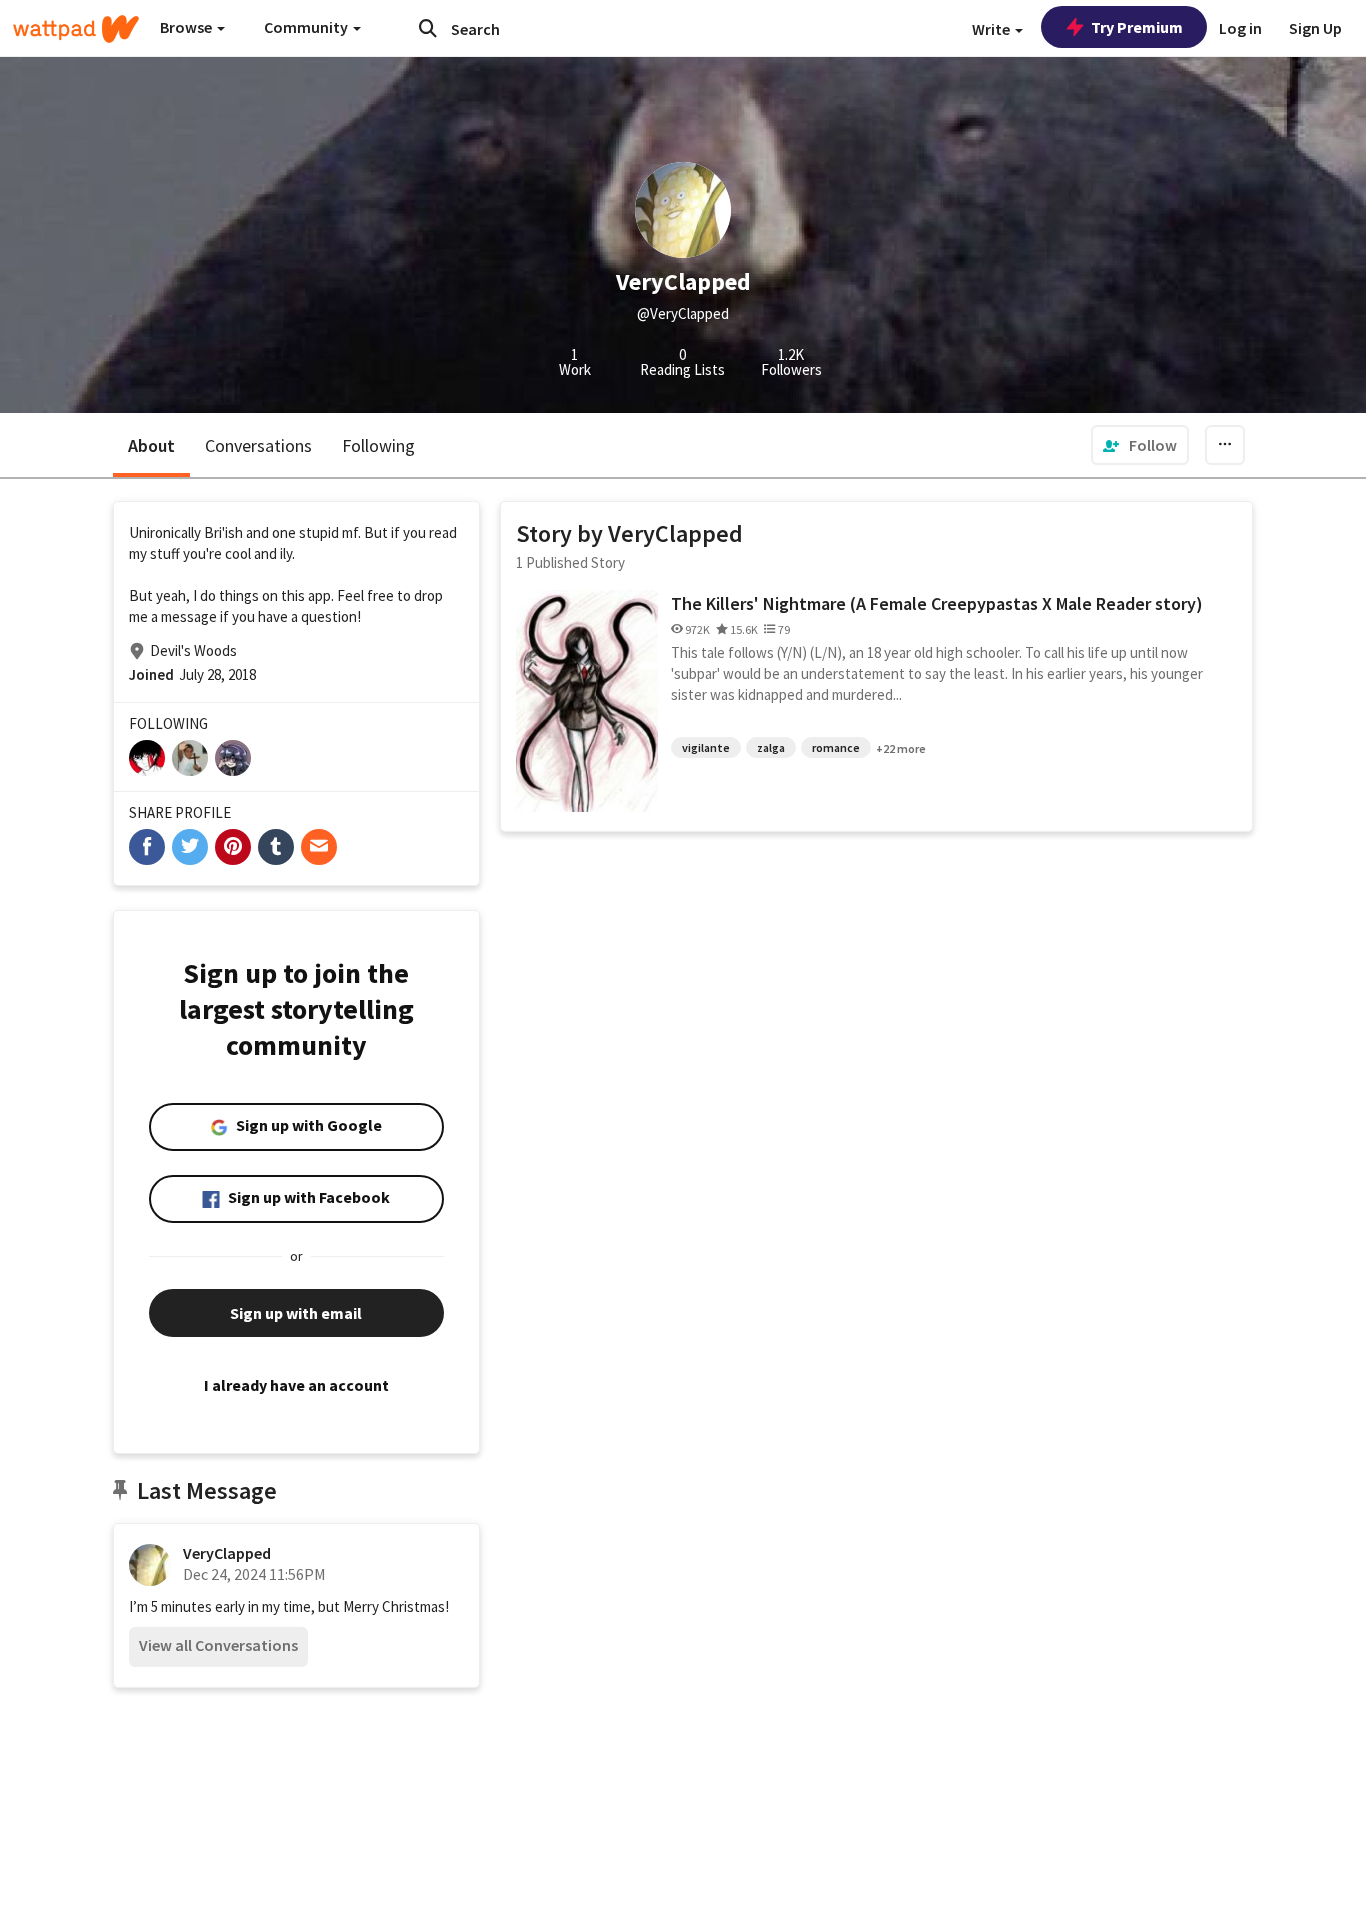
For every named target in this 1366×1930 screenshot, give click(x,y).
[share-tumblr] (276, 847)
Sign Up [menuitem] (1315, 28)
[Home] (76, 29)
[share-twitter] (190, 847)
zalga (771, 747)
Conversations (258, 445)
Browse (187, 27)
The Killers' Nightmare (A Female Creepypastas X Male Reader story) (937, 603)
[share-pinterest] (233, 847)
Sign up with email (296, 1313)
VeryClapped (227, 1553)
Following (378, 445)
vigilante (706, 747)
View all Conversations (218, 1645)
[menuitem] (1140, 445)
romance (836, 747)
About (151, 445)
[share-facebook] (147, 847)
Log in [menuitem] (1240, 28)
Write (992, 29)
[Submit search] (428, 28)
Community (307, 27)
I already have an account (296, 1385)
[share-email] (319, 847)
